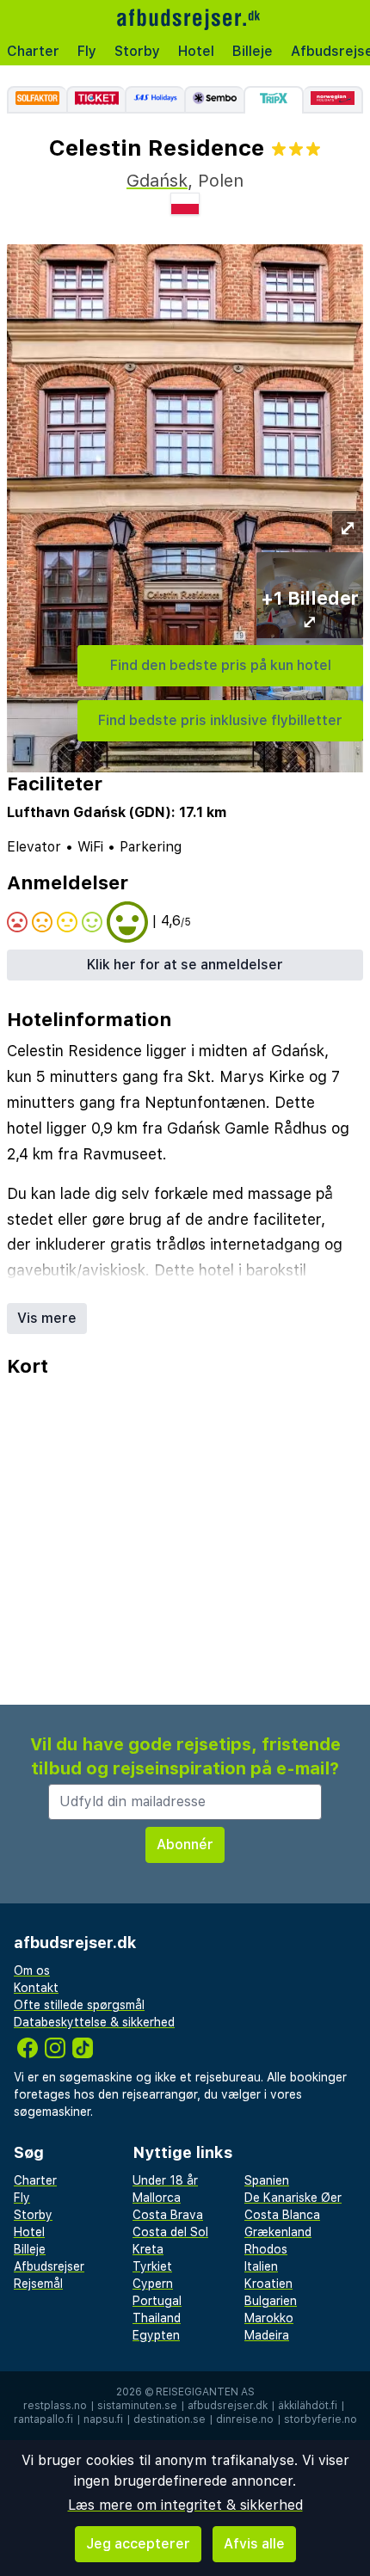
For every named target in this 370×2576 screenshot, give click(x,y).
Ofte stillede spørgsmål (79, 2005)
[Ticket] (96, 100)
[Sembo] (214, 100)
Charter (33, 51)
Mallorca (157, 2198)
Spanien (267, 2180)
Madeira (267, 2335)
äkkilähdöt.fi (308, 2406)
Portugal (157, 2301)
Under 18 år (165, 2180)
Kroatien (268, 2284)
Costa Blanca (282, 2215)
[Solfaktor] (37, 100)
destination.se (170, 2419)
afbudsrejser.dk (228, 2406)
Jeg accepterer (138, 2544)
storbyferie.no (321, 2419)
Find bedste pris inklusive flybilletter (220, 720)
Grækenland (278, 2232)
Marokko (269, 2318)
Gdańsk (157, 181)
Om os (32, 1970)
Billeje (253, 51)
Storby (137, 51)
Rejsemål (38, 2284)
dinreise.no (245, 2419)
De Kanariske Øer (293, 2198)
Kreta (148, 2249)
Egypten (156, 2335)
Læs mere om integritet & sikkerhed (185, 2505)
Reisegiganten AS (205, 2392)
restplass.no (55, 2406)
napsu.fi (103, 2419)
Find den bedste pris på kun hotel (221, 665)
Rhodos (266, 2249)
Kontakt (36, 1988)
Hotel (196, 51)
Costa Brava (168, 2215)
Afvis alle (254, 2544)
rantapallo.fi (43, 2419)
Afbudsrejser (49, 2266)
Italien (261, 2266)
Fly (87, 51)
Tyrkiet (152, 2266)
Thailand (157, 2318)
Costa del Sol (170, 2232)
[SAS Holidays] (154, 100)
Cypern (153, 2284)
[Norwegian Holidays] (333, 100)
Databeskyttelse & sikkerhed (94, 2022)
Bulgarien (271, 2301)
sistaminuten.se (137, 2406)
